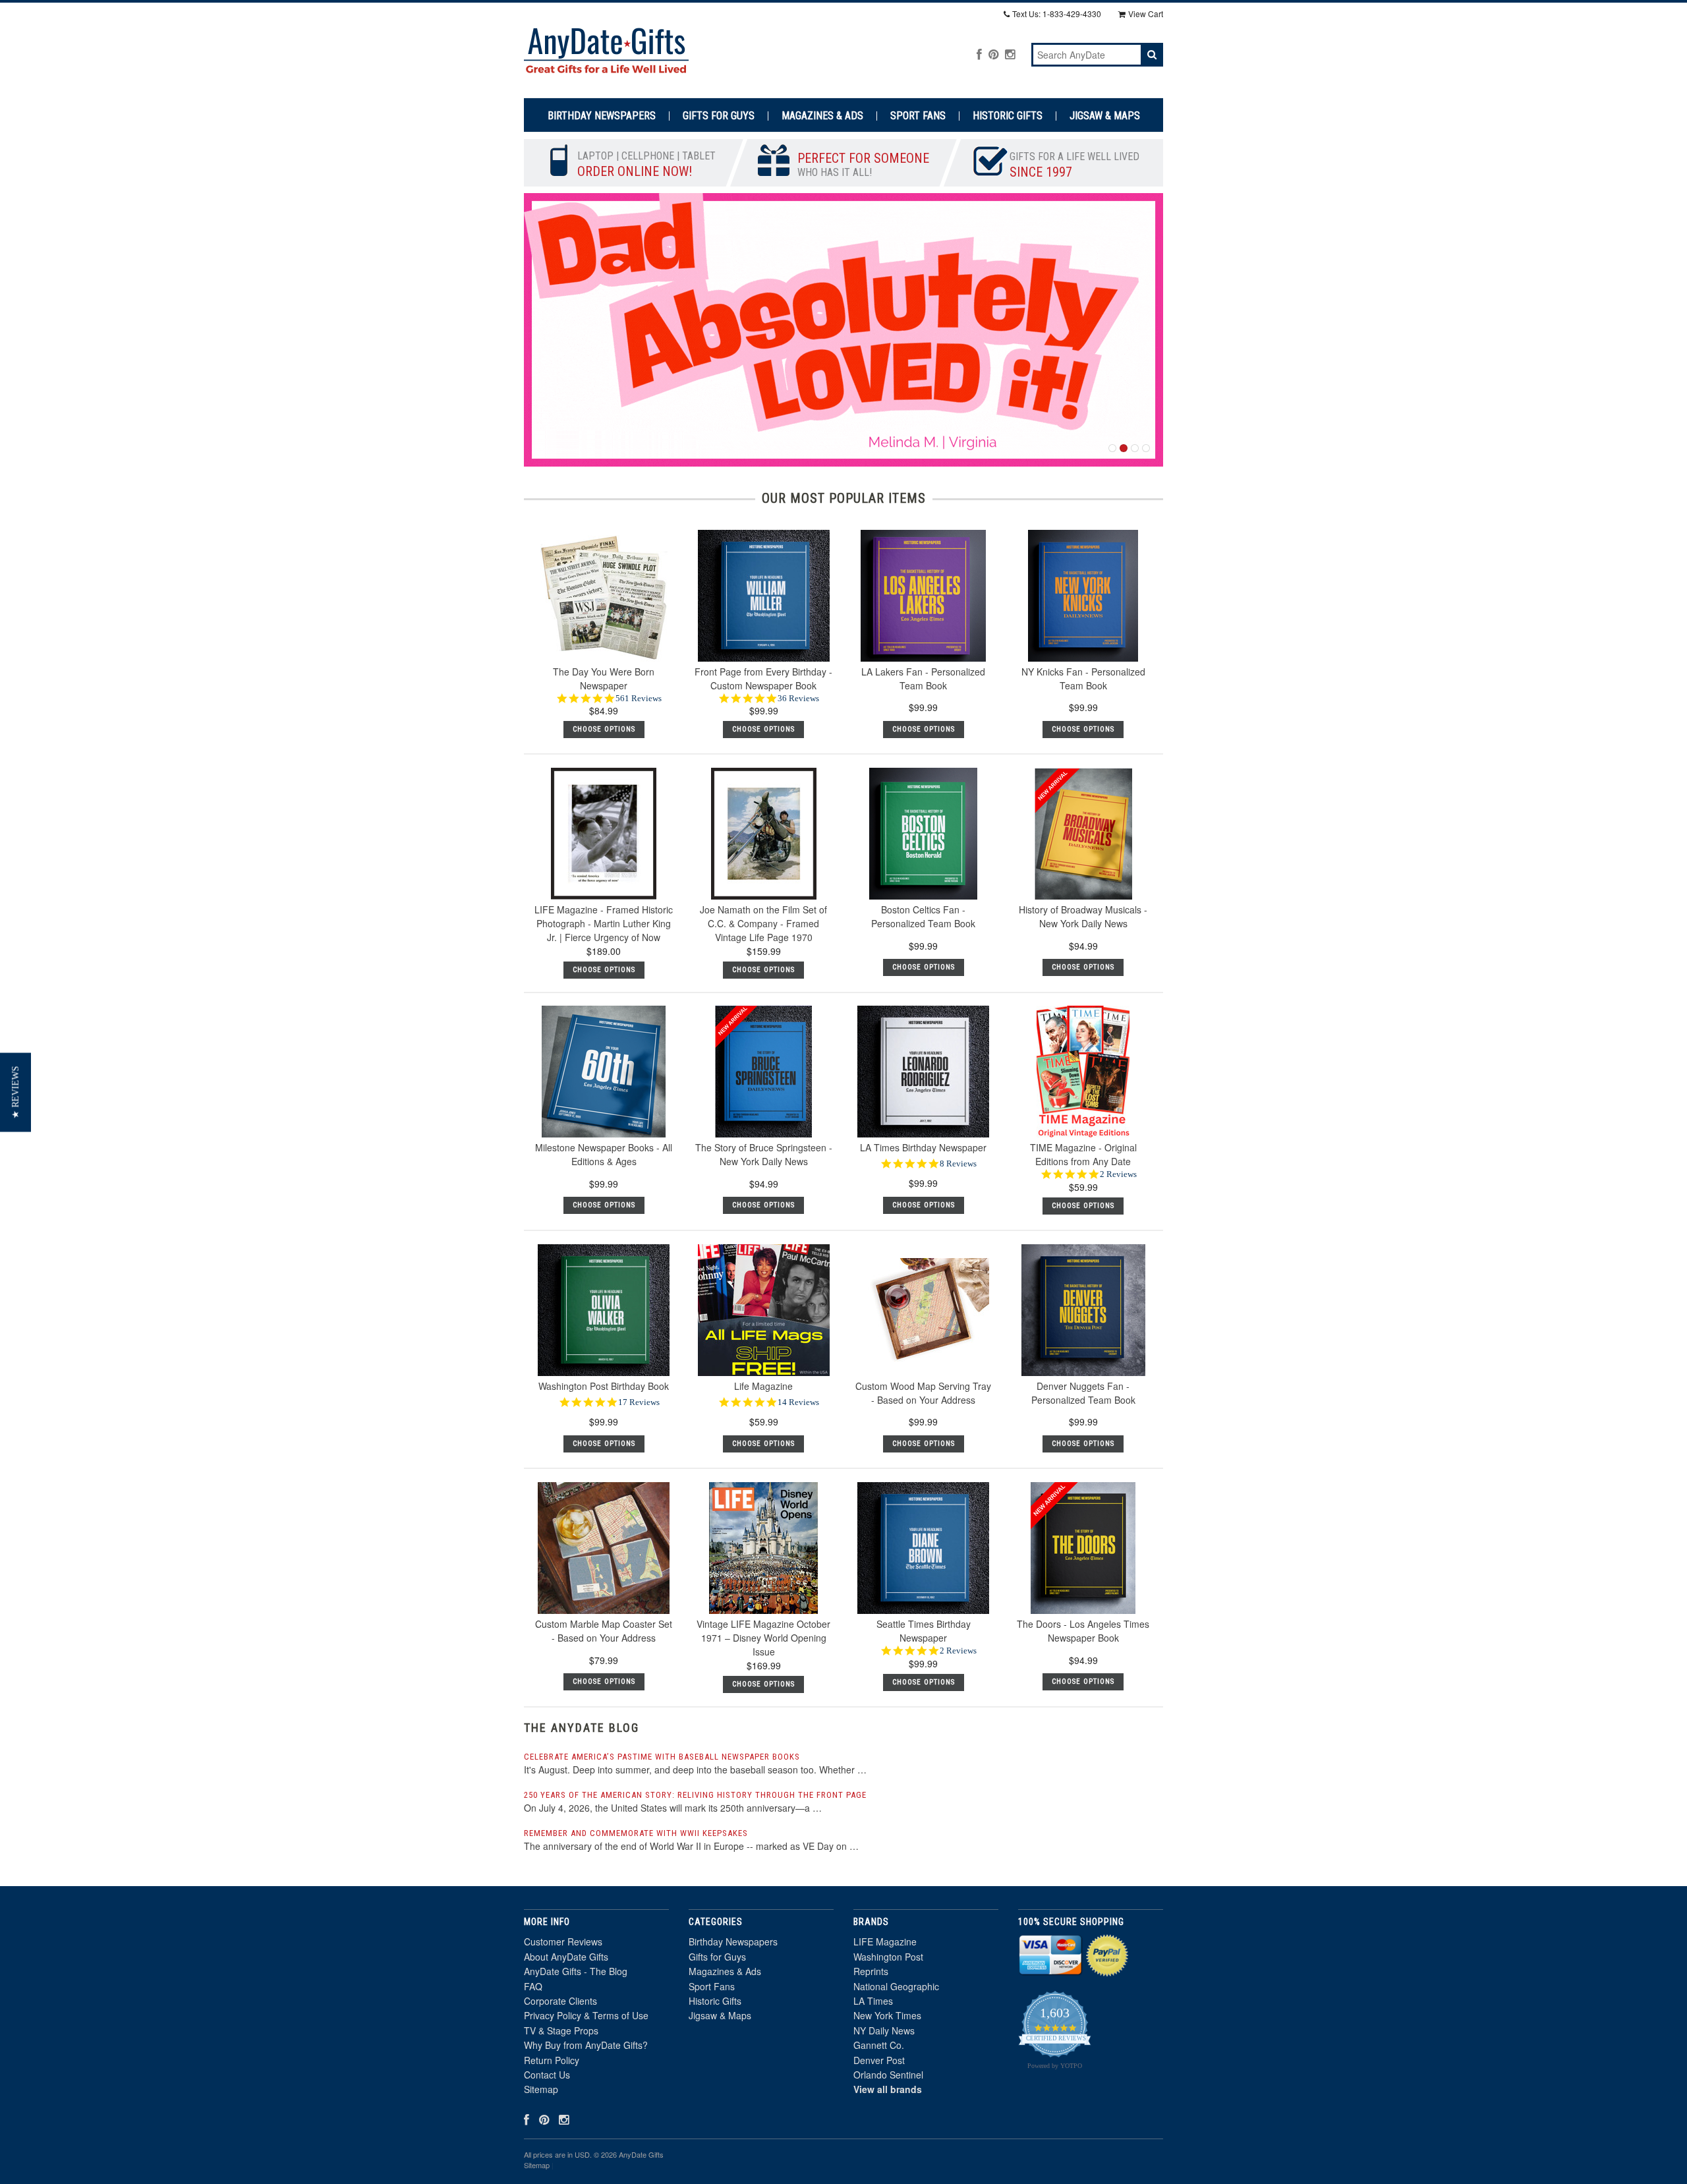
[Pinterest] (993, 54)
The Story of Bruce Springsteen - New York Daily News (764, 1154)
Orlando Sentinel (888, 2075)
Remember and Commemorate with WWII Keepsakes (636, 1833)
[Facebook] (979, 54)
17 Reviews (639, 1402)
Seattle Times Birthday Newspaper (924, 1631)
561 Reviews (639, 698)
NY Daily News (884, 2030)
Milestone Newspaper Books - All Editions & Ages (604, 1154)
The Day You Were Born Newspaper (604, 678)
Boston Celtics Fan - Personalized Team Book (923, 916)
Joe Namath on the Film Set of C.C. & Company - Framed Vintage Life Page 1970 (763, 923)
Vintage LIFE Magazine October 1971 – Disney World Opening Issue (763, 1638)
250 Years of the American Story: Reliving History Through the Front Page (695, 1795)
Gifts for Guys (719, 116)
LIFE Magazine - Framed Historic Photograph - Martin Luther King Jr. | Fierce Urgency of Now (604, 923)
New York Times (887, 2015)
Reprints (871, 1971)
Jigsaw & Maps (1105, 116)
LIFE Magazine (885, 1941)
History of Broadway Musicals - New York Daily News (1083, 916)
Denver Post (879, 2060)
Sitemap (541, 2089)
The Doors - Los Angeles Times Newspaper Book (1083, 1631)
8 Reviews (958, 1164)
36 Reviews (798, 698)
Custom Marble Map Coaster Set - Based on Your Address (604, 1631)
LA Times (873, 2001)
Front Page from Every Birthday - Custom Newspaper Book (763, 678)
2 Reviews (1118, 1174)
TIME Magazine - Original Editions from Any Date (1083, 1154)
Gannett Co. (879, 2045)
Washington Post (888, 1957)
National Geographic (896, 1986)
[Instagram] (1010, 54)
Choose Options (924, 729)
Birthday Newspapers (602, 116)
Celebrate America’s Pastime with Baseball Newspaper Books (662, 1757)
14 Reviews (798, 1402)
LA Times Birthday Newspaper (923, 1147)
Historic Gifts (1008, 116)
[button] (15, 1092)
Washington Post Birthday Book (604, 1386)
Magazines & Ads (822, 116)
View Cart (1146, 14)
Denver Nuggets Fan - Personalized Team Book (1083, 1393)
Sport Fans (918, 116)
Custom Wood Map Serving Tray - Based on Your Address (923, 1393)
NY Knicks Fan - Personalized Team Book (1083, 678)
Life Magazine (763, 1386)
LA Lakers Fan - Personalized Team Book (923, 678)
